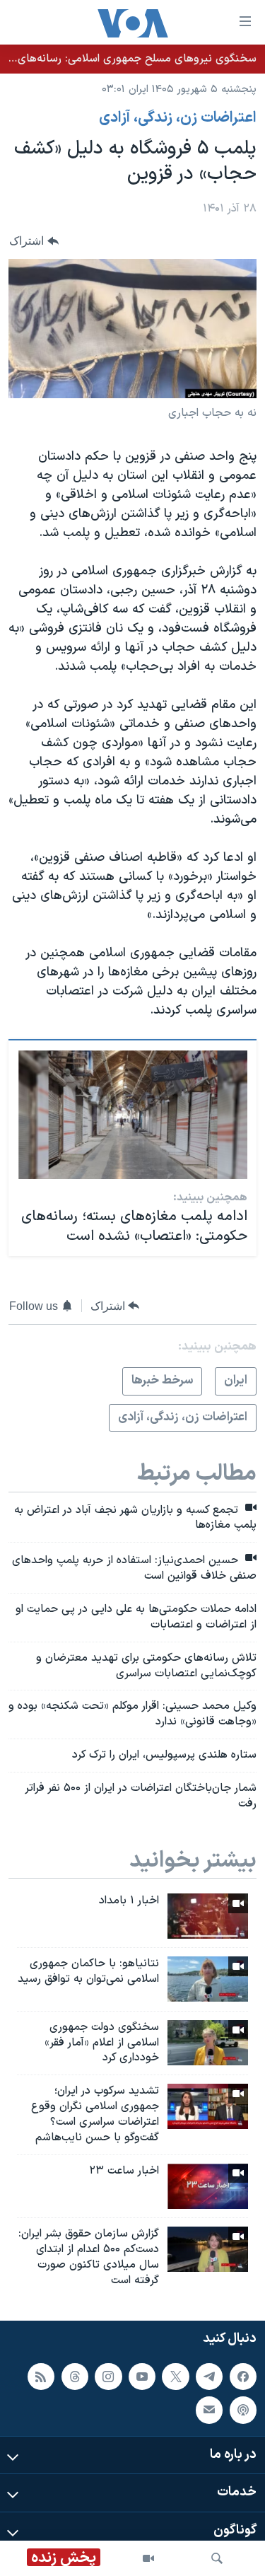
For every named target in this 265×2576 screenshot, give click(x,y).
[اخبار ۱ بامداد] (208, 1916)
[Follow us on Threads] (75, 2377)
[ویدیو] (148, 2558)
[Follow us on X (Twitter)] (175, 2377)
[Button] (34, 241)
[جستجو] (217, 2558)
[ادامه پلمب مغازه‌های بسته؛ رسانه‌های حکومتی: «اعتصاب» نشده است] (133, 1115)
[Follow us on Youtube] (142, 2377)
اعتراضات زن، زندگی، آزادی (178, 118)
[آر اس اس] (41, 2377)
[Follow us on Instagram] (108, 2377)
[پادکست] (243, 2410)
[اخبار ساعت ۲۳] (208, 2186)
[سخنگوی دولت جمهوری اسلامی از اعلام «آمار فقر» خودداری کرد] (208, 2043)
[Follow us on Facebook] (243, 2377)
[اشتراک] (209, 2410)
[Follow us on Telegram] (209, 2377)
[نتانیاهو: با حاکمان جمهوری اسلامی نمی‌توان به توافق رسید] (208, 1979)
